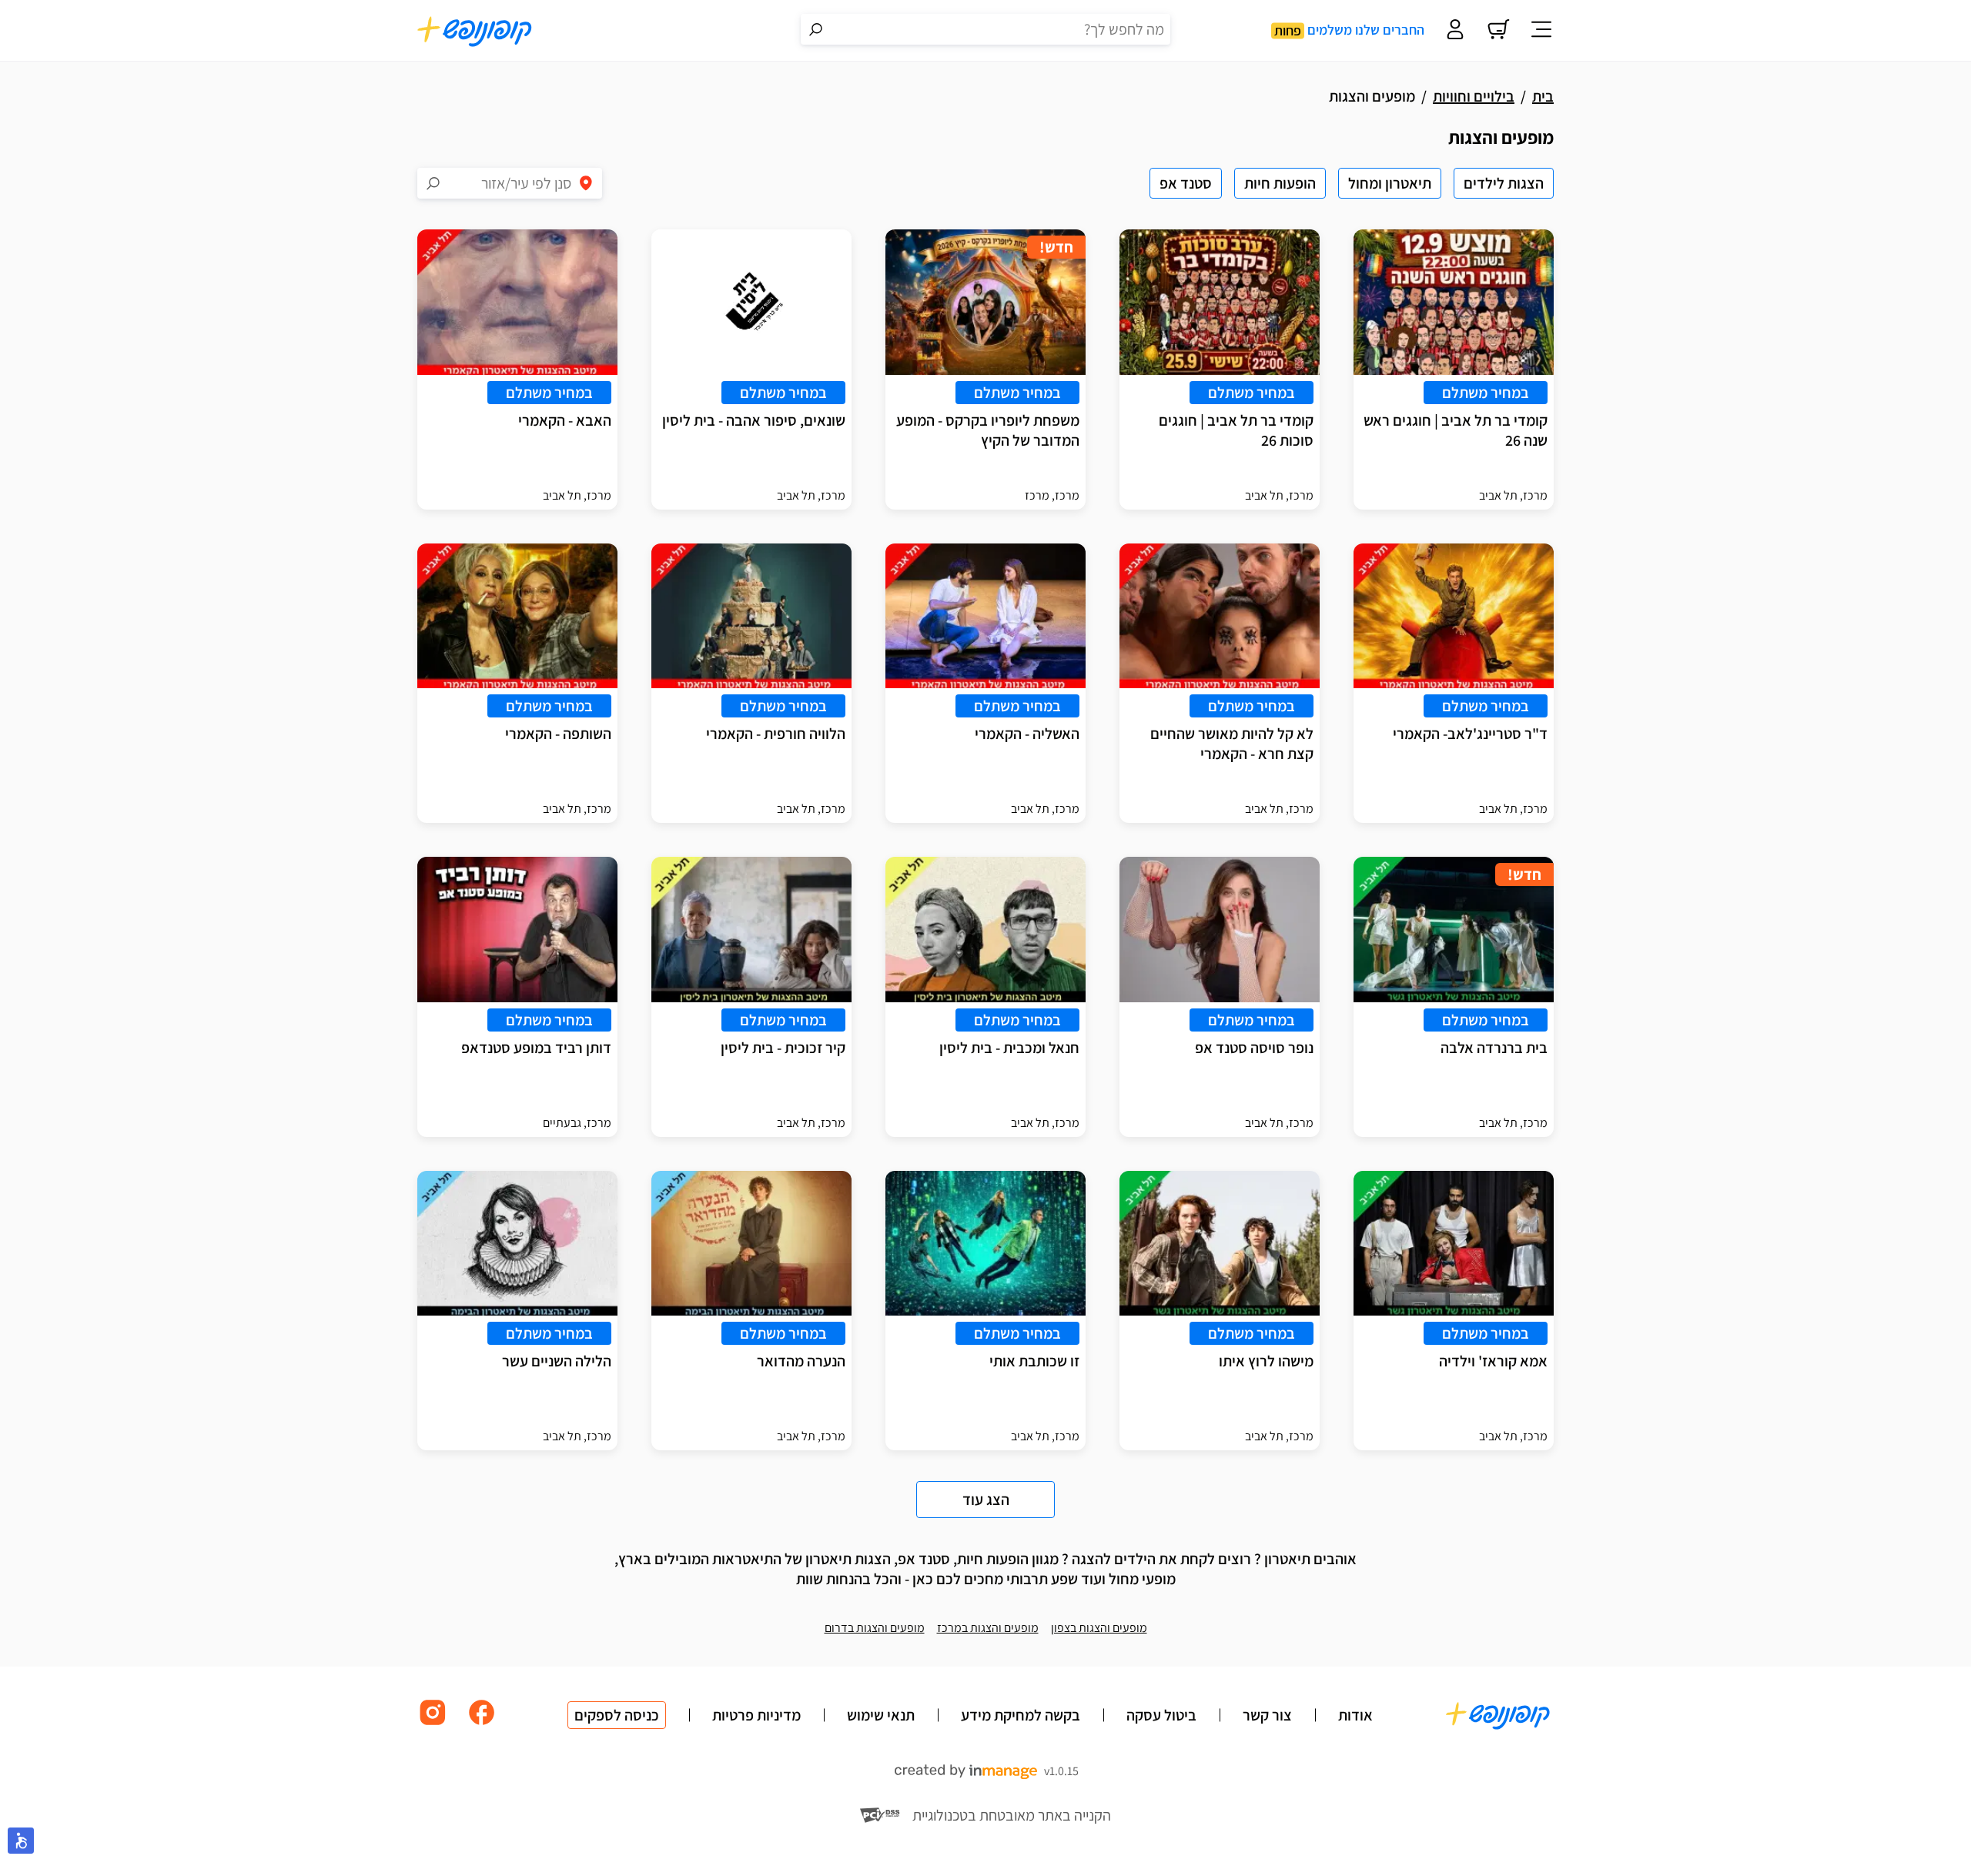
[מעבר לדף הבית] (475, 31)
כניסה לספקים (617, 1715)
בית (1543, 96)
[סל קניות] (1498, 31)
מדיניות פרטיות (756, 1715)
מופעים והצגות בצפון (1099, 1628)
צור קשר (1267, 1715)
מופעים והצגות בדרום (875, 1628)
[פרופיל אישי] (1455, 31)
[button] (21, 1841)
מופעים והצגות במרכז (988, 1628)
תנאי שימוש (881, 1715)
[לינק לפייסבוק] (482, 1724)
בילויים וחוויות (1474, 96)
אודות (1355, 1715)
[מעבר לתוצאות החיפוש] (816, 29)
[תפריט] (1541, 31)
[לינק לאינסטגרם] (433, 1724)
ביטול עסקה (1161, 1715)
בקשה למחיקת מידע (1021, 1715)
